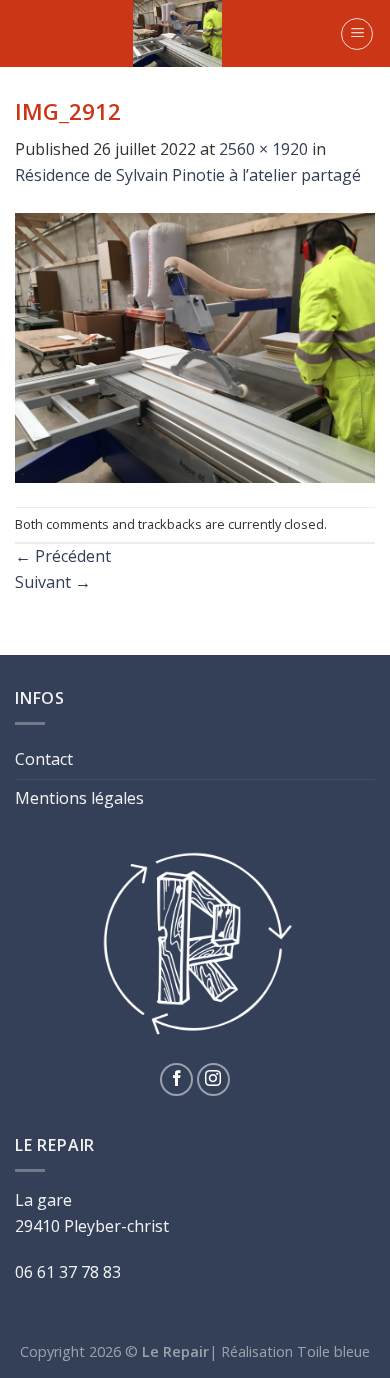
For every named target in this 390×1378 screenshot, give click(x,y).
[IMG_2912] (195, 346)
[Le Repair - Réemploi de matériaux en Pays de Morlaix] (177, 33)
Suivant (53, 582)
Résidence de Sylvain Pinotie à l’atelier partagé (188, 175)
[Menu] (357, 34)
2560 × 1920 (263, 149)
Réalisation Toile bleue (295, 1351)
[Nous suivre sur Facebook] (176, 1079)
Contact (44, 759)
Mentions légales (79, 798)
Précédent (63, 556)
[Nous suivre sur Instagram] (213, 1079)
